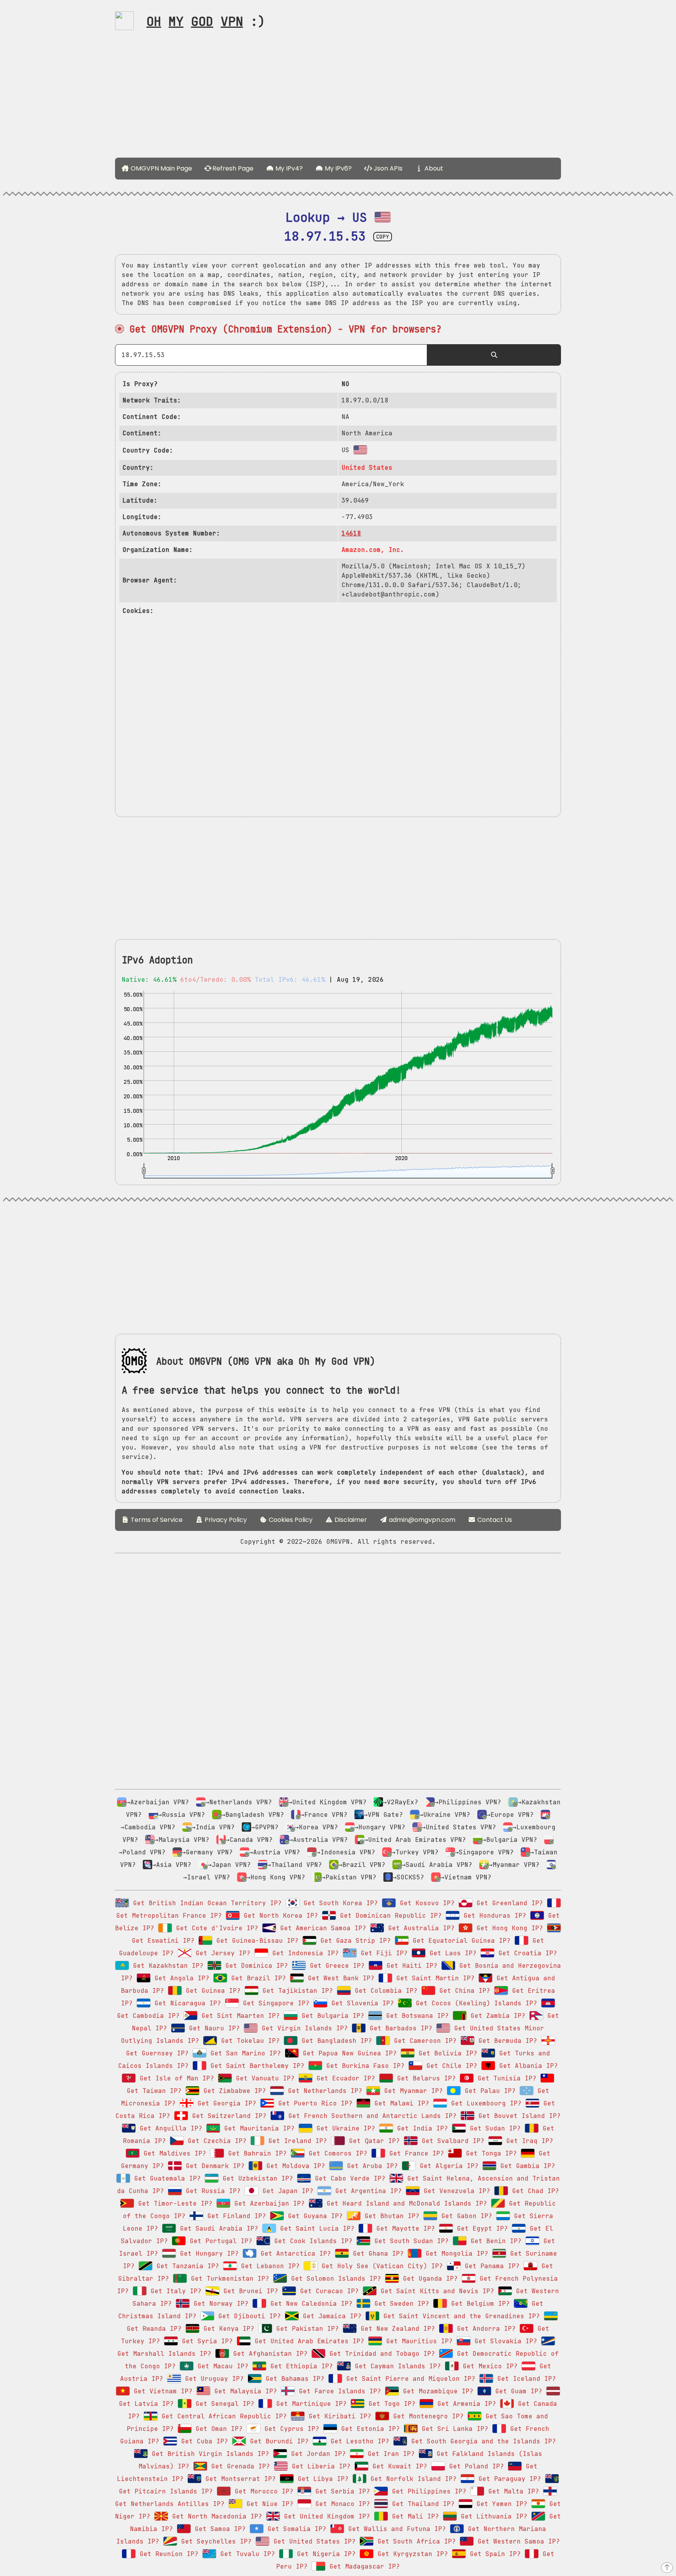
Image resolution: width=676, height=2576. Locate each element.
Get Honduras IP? (493, 1916)
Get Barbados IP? (399, 2028)
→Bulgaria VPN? (510, 1840)
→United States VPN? (459, 1827)
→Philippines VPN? (468, 1802)
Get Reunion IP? (167, 2554)
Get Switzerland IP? (227, 2116)
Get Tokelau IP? (248, 2041)
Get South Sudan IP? (410, 2241)
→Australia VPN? (318, 1840)
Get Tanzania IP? (186, 2266)
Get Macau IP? (221, 2366)
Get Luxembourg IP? (484, 2103)
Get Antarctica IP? (294, 2254)
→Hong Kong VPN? (276, 1877)
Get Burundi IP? (277, 2441)
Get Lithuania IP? (492, 2516)
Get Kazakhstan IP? (166, 1966)
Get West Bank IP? (339, 1978)
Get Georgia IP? (225, 2103)
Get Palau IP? (488, 2091)
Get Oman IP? (217, 2429)
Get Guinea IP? (211, 1991)
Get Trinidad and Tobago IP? (380, 2354)
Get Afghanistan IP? (268, 2354)
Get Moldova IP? (294, 2166)
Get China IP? (463, 1991)
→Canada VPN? (249, 1840)
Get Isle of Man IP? (175, 2078)
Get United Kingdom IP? (325, 2516)
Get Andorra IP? (484, 2329)
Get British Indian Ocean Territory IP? (205, 1903)
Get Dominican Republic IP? (389, 1916)
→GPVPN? (265, 1827)
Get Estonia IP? (369, 2429)
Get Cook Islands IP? (311, 2241)
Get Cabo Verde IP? (348, 2178)
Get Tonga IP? (489, 2153)
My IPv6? (337, 168)
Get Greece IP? (335, 1966)
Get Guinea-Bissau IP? (255, 1941)
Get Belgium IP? (478, 2304)
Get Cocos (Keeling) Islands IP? (475, 2003)
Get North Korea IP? (279, 1916)
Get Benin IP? (494, 2241)
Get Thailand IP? (421, 2504)
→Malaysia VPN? (182, 1840)
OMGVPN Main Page (161, 168)
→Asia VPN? (172, 1865)
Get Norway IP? (219, 2304)
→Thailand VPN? (295, 1865)
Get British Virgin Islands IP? (209, 2454)
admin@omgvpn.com (422, 1520)
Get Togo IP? (390, 2404)
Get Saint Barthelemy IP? (255, 2066)
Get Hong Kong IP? (508, 1928)
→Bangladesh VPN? (253, 1815)
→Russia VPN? (182, 1815)
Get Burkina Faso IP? (363, 2066)
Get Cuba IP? (203, 2441)
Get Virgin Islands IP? (303, 2028)
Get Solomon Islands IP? (334, 2279)
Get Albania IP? (527, 2066)
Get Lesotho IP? (358, 2441)
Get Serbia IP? (341, 2491)
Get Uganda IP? (428, 2279)
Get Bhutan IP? (390, 2216)
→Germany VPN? (207, 1852)
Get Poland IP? (475, 2466)
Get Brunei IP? (249, 2291)
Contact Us (494, 1520)
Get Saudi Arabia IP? (217, 2228)
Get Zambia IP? (496, 2016)
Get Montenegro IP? (426, 2416)
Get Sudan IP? (493, 2128)
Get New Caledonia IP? (309, 2304)
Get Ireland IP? (296, 2141)
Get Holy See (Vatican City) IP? (380, 2266)
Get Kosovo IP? (425, 1903)
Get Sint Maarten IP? (239, 2016)
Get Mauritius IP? (417, 2341)
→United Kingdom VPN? (327, 1802)
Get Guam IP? (517, 2391)
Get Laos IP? (451, 1953)
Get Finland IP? (235, 2216)
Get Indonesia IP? (304, 1953)
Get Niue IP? (268, 2504)
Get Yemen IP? (500, 2504)
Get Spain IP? (493, 2554)
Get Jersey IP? (221, 1953)
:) (206, 21)
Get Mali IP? (414, 2516)
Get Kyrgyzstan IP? (411, 2554)
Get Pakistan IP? (306, 2329)
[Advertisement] (338, 97)
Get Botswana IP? (415, 2016)
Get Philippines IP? (427, 2491)
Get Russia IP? (211, 2191)
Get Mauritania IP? (257, 2128)
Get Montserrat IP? (239, 2479)
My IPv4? (288, 168)
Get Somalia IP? (295, 2529)
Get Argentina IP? (367, 2191)
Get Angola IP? (180, 1978)
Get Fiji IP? (382, 1953)
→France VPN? (324, 1815)
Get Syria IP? (205, 2341)
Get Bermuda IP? (506, 2041)
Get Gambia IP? (526, 2166)
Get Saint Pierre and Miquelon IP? (409, 2379)
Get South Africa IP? (415, 2541)
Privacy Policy (225, 1520)
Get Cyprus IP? (290, 2429)
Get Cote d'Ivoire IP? (215, 1928)
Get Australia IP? (419, 1928)
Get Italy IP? (174, 2291)
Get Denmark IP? (213, 2166)
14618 (351, 533)
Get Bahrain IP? (255, 2153)
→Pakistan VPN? (349, 1877)
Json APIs (387, 168)
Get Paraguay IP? (508, 2479)
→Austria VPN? (275, 1852)
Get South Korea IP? (339, 1903)
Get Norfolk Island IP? (412, 2479)
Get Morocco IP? (262, 2491)
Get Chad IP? (534, 2191)
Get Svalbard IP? (451, 2141)
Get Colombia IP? (384, 1991)
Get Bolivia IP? (446, 2053)
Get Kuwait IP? (398, 2466)
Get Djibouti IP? (248, 2316)
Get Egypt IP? (480, 2228)
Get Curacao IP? (327, 2291)
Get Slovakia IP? (504, 2341)
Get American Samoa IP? (321, 1928)
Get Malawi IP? (400, 2103)
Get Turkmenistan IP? (228, 2279)
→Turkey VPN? (415, 1852)
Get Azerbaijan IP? (268, 2203)
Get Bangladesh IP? (335, 2041)
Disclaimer (350, 1520)
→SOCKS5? (408, 1877)
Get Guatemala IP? (165, 2178)
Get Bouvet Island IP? (518, 2116)
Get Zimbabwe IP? (233, 2091)
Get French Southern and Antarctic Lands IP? (370, 2116)
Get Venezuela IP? (455, 2191)
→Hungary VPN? (380, 1827)
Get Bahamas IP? (293, 2379)
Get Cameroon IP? (423, 2041)
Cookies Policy (290, 1520)
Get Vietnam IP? (161, 2391)
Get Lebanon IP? (268, 2266)
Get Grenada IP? (239, 2466)
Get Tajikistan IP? (296, 1991)
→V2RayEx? (401, 1802)
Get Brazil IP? (257, 1978)
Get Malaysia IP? (244, 2391)
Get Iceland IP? (525, 2379)
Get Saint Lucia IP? (315, 2228)
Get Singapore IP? (274, 2003)
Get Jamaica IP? (330, 2316)
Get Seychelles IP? (214, 2541)
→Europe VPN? (510, 1815)
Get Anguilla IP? (169, 2128)
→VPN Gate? (383, 1815)
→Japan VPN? (229, 1865)
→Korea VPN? (316, 1827)
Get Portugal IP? (219, 2241)
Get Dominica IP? (255, 1966)
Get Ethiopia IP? (300, 2366)
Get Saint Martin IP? (433, 1978)
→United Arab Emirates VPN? (415, 1840)
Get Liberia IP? (319, 2466)
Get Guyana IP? (313, 2216)
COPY (383, 237)
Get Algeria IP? (447, 2166)
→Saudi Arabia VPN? (437, 1865)
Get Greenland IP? (508, 1903)
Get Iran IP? (389, 2454)
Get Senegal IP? (223, 2404)
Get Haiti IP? (410, 1966)
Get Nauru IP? (212, 2028)
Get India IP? (421, 2128)
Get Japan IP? (286, 2191)
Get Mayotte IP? (404, 2228)
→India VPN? (213, 1827)
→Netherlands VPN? (239, 1802)
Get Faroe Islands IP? (338, 2391)
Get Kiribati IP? (338, 2416)
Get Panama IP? (490, 2266)
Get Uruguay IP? (212, 2379)
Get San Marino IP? (244, 2053)
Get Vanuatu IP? (263, 2078)
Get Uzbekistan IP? (256, 2178)
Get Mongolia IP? (455, 2254)
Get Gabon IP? (465, 2216)
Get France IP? (415, 2153)
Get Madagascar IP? (363, 2566)
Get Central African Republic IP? (222, 2416)
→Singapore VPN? (484, 1852)
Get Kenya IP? (227, 2329)
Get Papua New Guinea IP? (348, 2053)
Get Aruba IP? (370, 2166)
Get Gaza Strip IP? (354, 1941)
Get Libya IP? (321, 2479)
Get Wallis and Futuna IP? (395, 2529)
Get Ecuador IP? (344, 2078)
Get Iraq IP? (528, 2141)
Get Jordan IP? (316, 2454)
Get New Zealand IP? (396, 2329)
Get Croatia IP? (526, 1953)
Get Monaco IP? (341, 2504)
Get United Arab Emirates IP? (307, 2341)
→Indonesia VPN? (346, 1852)
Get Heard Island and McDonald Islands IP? (405, 2203)
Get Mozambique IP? (436, 2391)
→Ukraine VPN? (445, 1815)
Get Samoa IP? (218, 2529)
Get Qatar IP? (372, 2141)
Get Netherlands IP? (323, 2091)
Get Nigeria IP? (324, 2554)
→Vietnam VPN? (466, 1877)
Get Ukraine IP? (344, 2128)
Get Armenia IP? (465, 2404)
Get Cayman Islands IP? (396, 2366)
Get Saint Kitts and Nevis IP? (435, 2291)
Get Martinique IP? (309, 2404)
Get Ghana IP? (376, 2254)
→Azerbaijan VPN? (158, 1802)
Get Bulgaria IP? (331, 2016)
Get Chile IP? (450, 2066)
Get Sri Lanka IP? (453, 2429)
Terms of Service (156, 1520)
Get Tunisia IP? (505, 2078)
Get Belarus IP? (424, 2078)
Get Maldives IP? (173, 2153)
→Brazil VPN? (362, 1865)
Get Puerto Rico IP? (313, 2103)
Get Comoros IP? (336, 2153)
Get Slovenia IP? (361, 2003)
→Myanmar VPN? (514, 1865)
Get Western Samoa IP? (517, 2541)
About (433, 168)
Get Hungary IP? (207, 2254)
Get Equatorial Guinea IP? (460, 1941)
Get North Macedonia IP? (215, 2516)
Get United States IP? (313, 2541)
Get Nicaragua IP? (186, 2003)
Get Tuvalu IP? (246, 2554)
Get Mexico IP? (488, 2366)
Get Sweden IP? (400, 2304)
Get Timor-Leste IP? (173, 2203)
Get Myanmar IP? (412, 2091)
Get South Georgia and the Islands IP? (482, 2441)
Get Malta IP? (512, 2491)
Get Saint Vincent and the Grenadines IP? (460, 2316)
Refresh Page (232, 168)
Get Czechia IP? (215, 2141)
